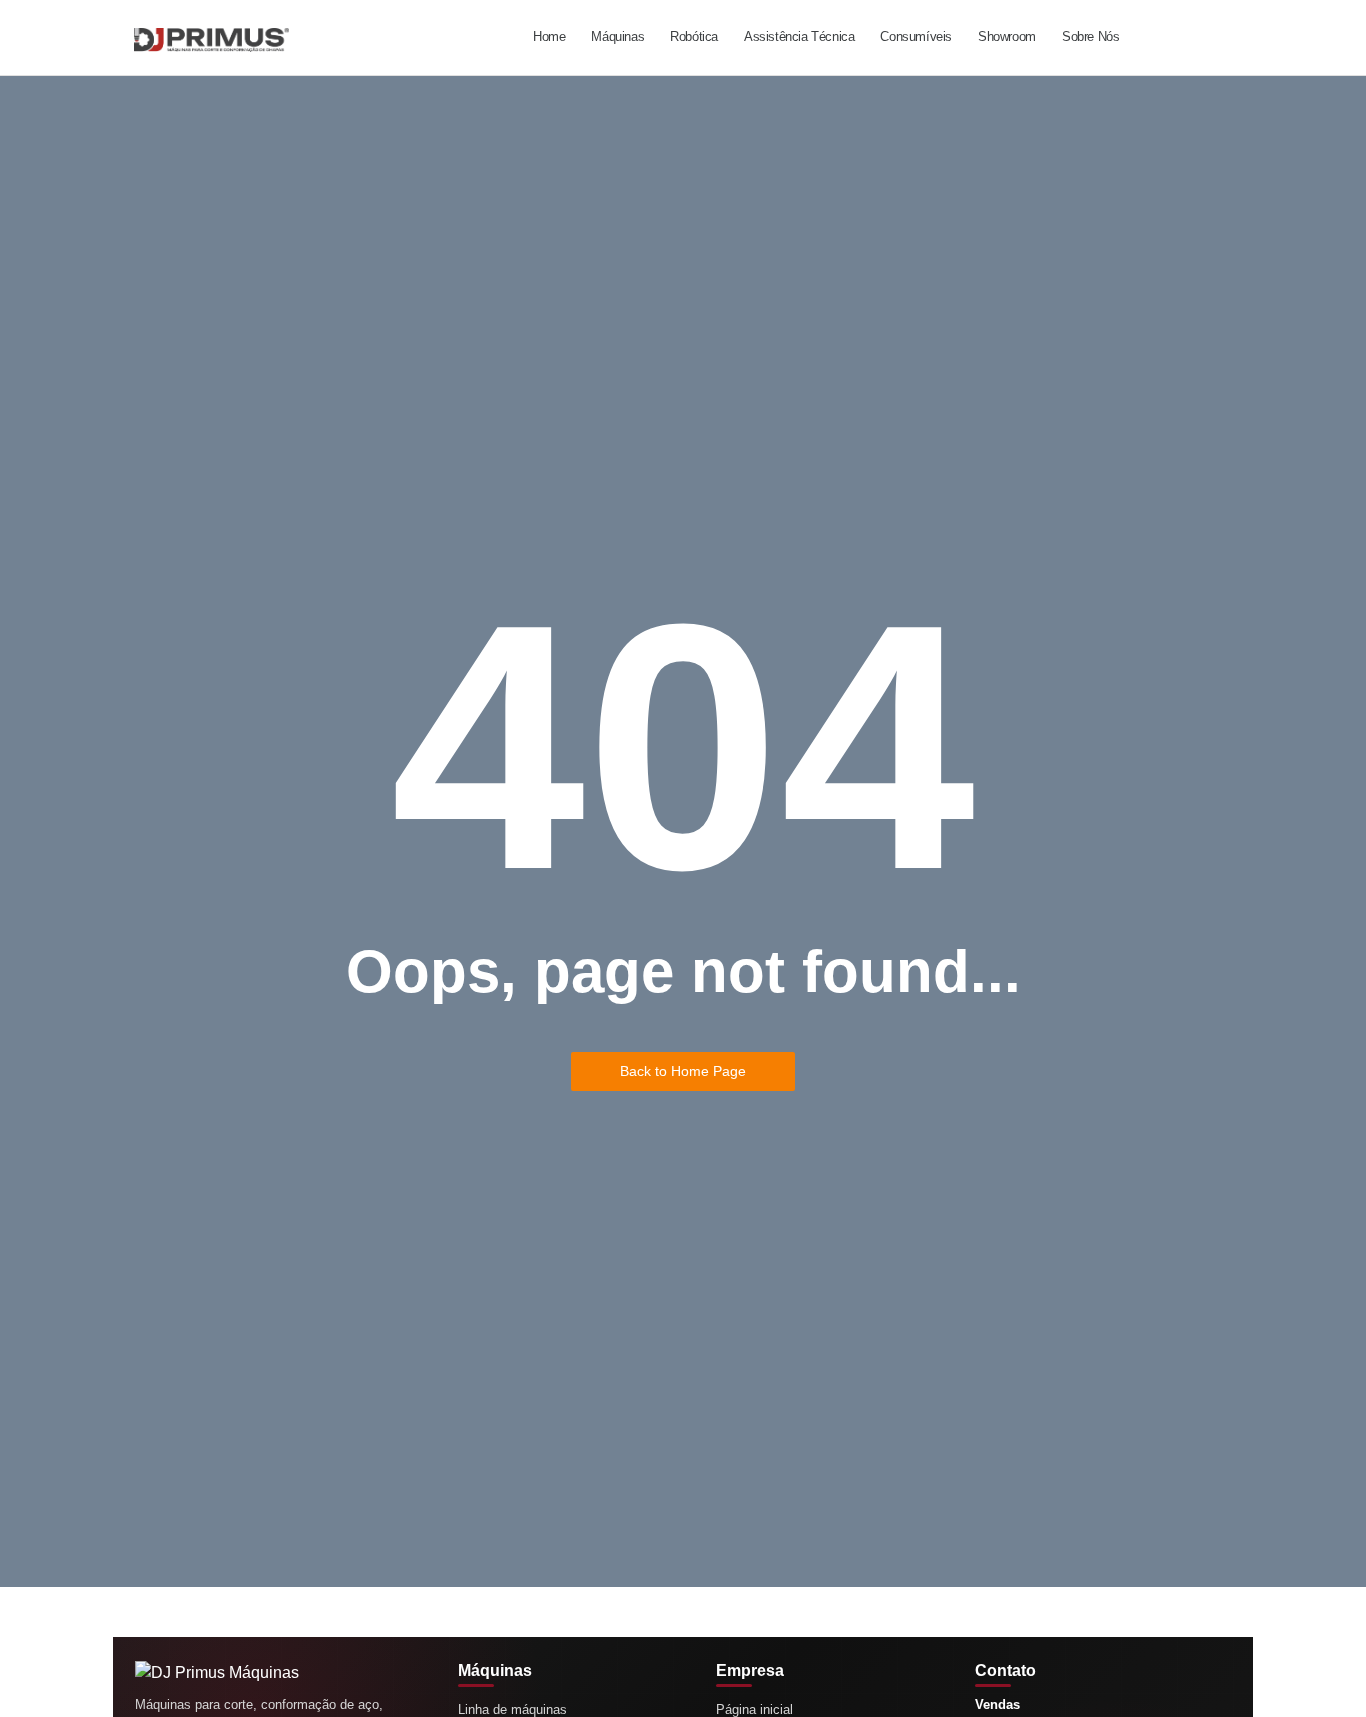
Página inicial (754, 1709)
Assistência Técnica (799, 36)
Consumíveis (916, 36)
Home (549, 36)
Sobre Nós (1090, 36)
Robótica (694, 36)
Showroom (1007, 36)
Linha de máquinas (512, 1709)
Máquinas (617, 36)
